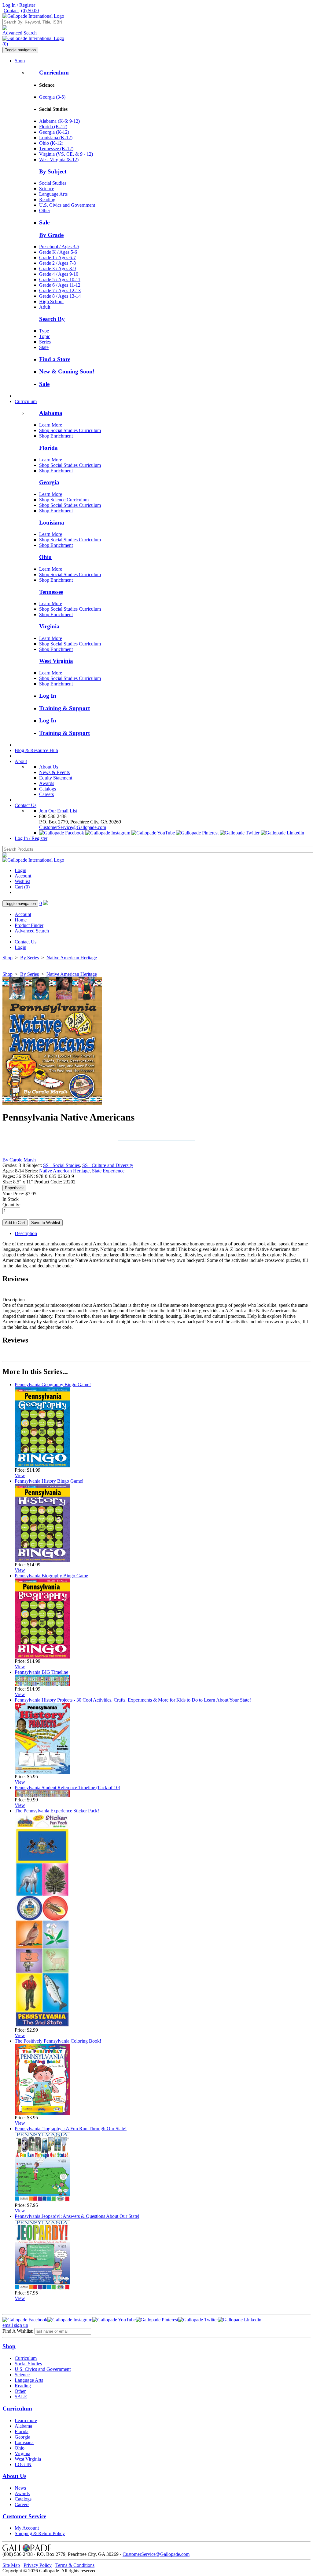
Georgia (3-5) (52, 97)
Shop (20, 61)
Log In (48, 696)
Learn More (51, 425)
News (20, 2488)
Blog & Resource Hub (36, 750)
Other (45, 211)
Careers (46, 794)
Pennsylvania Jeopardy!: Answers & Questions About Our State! (77, 2216)
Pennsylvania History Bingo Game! (49, 1481)
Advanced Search (20, 33)
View (20, 1475)
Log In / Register (19, 5)
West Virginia (56, 661)
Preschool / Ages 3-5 (59, 247)
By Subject (53, 171)
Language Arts (53, 194)
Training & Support (64, 708)
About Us (49, 767)
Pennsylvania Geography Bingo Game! (53, 1384)
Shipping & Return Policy (40, 2533)
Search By (52, 319)
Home (21, 920)
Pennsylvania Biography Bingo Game (51, 1576)
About (21, 761)
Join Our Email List (58, 811)
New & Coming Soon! (67, 371)
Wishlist (22, 881)
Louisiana (52, 523)
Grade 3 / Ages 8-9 (57, 269)
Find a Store (55, 359)
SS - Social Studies (61, 1165)
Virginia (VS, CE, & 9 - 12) (66, 154)
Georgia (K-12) (54, 132)
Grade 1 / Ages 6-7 (57, 258)
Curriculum (54, 73)
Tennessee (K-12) (56, 149)
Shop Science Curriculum (64, 500)
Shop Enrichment (56, 436)
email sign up (15, 2325)
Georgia (49, 482)
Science (47, 189)
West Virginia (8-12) (59, 160)
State (44, 347)
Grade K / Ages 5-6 (58, 252)
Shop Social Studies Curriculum (70, 430)
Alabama (51, 413)
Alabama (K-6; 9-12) (59, 121)
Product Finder (29, 925)
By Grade (51, 235)
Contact (11, 11)
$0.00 (30, 11)
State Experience (108, 1171)
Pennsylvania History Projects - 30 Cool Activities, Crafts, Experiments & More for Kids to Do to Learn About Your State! (133, 1700)
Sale (44, 222)
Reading (47, 200)
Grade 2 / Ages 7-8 (57, 263)
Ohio (45, 557)
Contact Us (26, 805)
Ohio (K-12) (51, 143)
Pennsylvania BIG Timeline (41, 1672)
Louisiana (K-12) (56, 138)
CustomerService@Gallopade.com (73, 827)
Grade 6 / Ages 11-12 (60, 285)
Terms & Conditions (75, 2565)
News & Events (54, 772)
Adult (45, 307)
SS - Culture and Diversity (108, 1165)
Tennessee (51, 592)
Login (20, 870)
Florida (48, 448)
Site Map (11, 2565)
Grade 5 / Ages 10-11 (60, 280)
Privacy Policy (38, 2565)
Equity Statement (56, 778)
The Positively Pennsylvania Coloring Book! (58, 2041)
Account (23, 876)
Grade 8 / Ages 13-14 (60, 296)
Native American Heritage (72, 958)
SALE (21, 2397)
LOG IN (23, 2464)
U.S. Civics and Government (67, 205)
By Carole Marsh (19, 1160)
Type (44, 331)
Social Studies (53, 183)
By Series (29, 958)
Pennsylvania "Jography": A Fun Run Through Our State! (71, 2129)
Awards (47, 783)
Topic (45, 336)
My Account (27, 2528)
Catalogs (48, 789)
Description (26, 1233)
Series (45, 342)
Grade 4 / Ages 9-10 (59, 274)
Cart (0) (22, 887)
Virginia (49, 626)
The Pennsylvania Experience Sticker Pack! (57, 1811)
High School (51, 302)
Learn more (26, 2420)
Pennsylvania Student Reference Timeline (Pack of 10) (67, 1788)
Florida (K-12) (53, 127)
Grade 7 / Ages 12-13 (60, 291)
